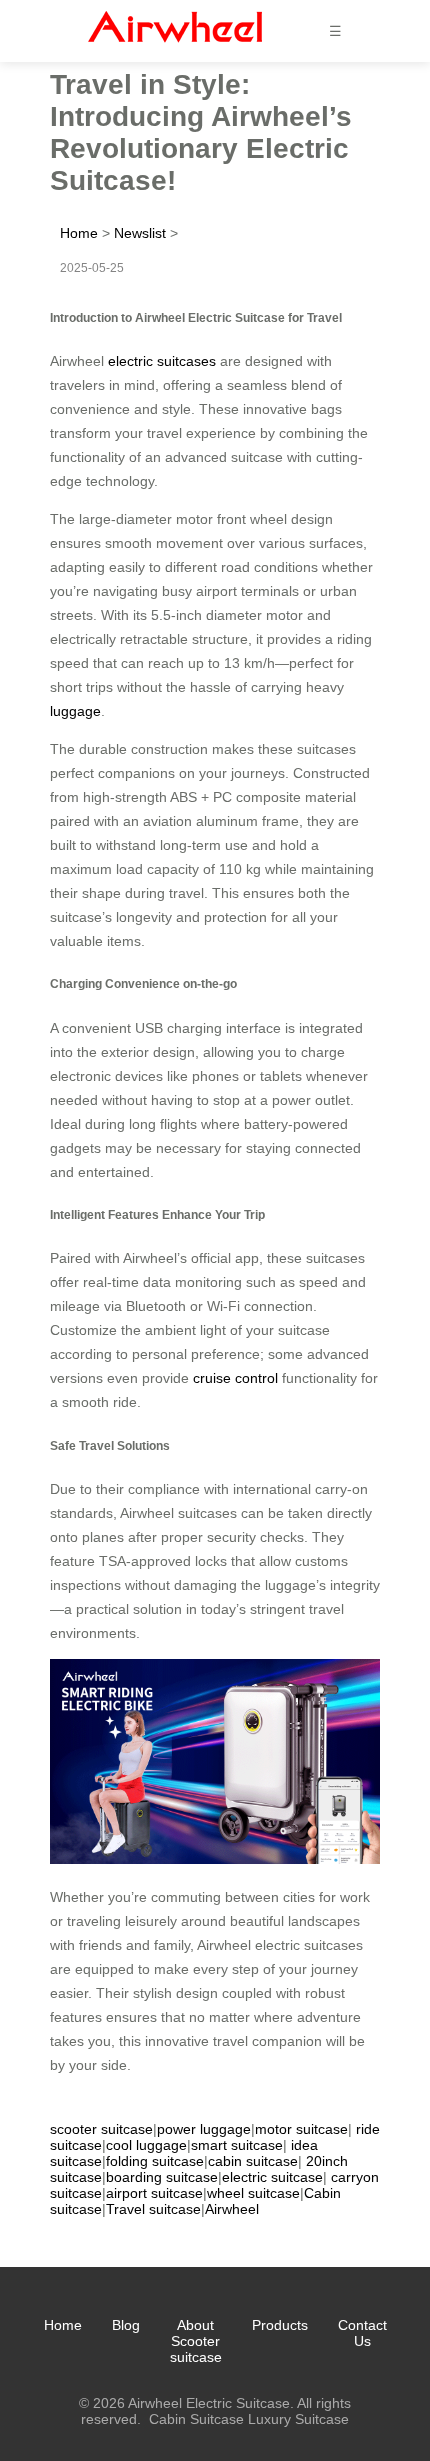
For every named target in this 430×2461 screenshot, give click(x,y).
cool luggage (146, 2145)
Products (280, 2325)
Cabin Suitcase (196, 2419)
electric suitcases (162, 361)
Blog (126, 2325)
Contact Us (362, 2333)
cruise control (235, 1378)
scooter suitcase (101, 2129)
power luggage (204, 2129)
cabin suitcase (253, 2161)
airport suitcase (154, 2193)
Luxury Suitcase (298, 2419)
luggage (75, 711)
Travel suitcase (153, 2209)
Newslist (140, 233)
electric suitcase (272, 2177)
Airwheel (232, 2209)
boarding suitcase (162, 2177)
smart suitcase (237, 2145)
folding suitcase (155, 2161)
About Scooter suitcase (196, 2341)
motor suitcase (301, 2129)
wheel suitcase (253, 2193)
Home (79, 233)
